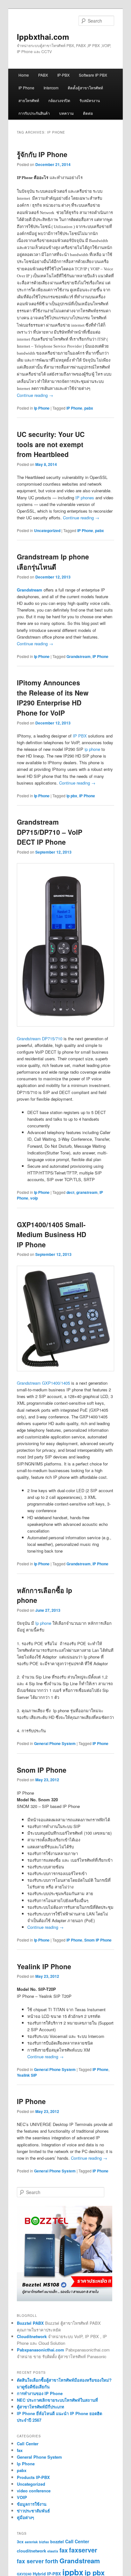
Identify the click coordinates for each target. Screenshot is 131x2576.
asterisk (31, 2542)
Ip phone (43, 1623)
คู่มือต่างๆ (25, 2517)
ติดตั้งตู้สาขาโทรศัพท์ (85, 88)
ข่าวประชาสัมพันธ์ (33, 2511)
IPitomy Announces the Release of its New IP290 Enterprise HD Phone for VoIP (53, 698)
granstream (87, 1192)
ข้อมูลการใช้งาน (32, 2504)
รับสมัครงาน (90, 100)
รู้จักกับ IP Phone (42, 154)
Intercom (51, 88)
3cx (20, 2542)
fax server (30, 2561)
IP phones (85, 498)
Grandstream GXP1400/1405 (43, 1383)
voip (34, 1198)
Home (24, 75)
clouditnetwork (31, 2551)
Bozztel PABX (30, 2323)
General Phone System (55, 1743)
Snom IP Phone (42, 1770)
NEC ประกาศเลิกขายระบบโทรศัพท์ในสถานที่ (57, 2400)
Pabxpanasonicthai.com (41, 2350)
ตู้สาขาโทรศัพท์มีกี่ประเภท (41, 2407)
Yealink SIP (27, 2075)
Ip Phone (42, 408)
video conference (34, 2491)
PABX (43, 75)
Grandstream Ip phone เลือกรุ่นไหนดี (53, 562)
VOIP (22, 2497)
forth (52, 2561)
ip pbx (72, 796)
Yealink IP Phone (44, 1966)
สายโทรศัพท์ (29, 100)
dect (70, 1192)
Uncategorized (47, 530)
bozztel (57, 2542)
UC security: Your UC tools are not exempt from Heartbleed (51, 444)
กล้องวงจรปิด (59, 100)
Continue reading (35, 395)
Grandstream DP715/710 (40, 1039)
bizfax (44, 2542)
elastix (53, 2551)
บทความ (66, 113)
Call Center (28, 2444)
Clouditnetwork (32, 2336)
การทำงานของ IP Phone (40, 2393)
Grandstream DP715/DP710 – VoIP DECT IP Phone (50, 832)
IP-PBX (63, 75)
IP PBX (80, 736)
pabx (89, 408)
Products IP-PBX (33, 2477)
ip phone (92, 749)
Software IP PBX (93, 75)
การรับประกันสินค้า (34, 113)
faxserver (83, 2550)
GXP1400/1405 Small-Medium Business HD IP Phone (52, 1234)
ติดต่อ (88, 113)
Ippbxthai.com (43, 37)
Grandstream (79, 656)
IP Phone (26, 88)
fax (20, 2450)
